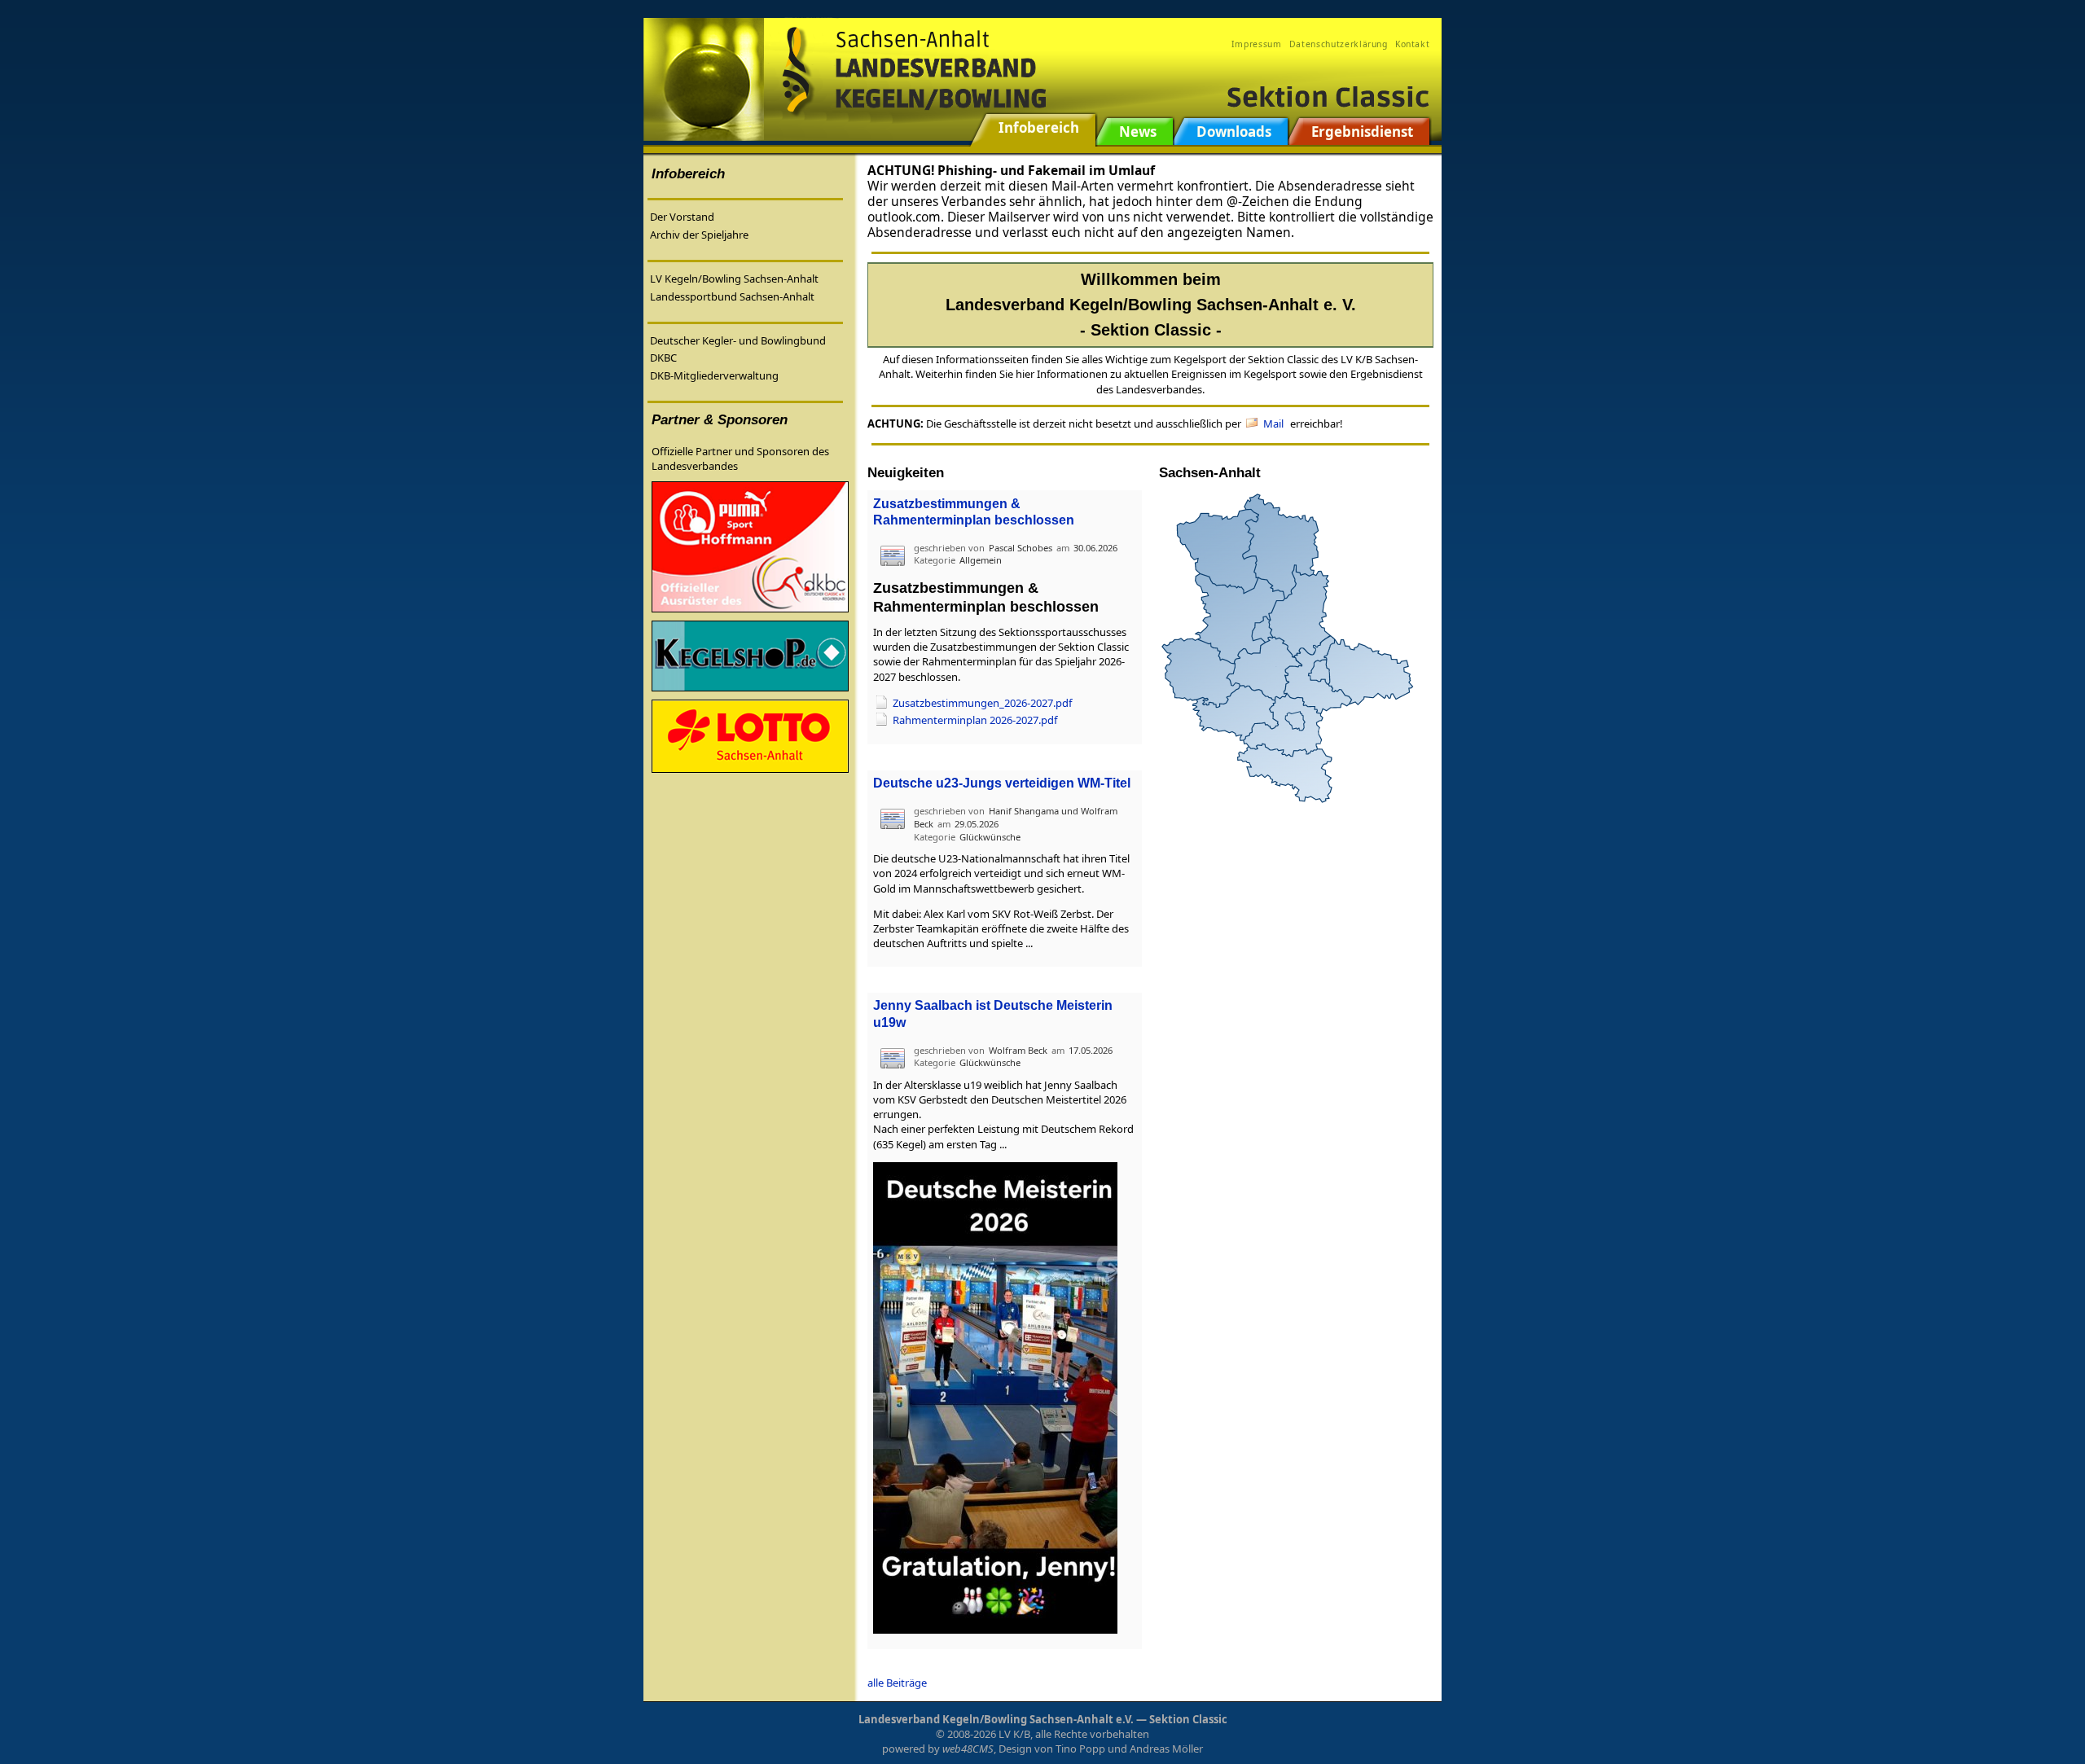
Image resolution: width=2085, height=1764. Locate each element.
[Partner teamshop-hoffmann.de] (750, 546)
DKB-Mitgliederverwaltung (714, 375)
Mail (1273, 423)
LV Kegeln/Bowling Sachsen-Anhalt (734, 279)
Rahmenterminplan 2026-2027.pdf (975, 720)
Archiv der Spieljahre (699, 235)
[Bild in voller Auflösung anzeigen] (995, 1397)
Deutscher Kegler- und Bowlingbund (738, 340)
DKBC (663, 358)
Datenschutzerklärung (1339, 44)
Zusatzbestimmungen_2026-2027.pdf (982, 703)
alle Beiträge (897, 1683)
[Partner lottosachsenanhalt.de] (750, 735)
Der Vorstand (682, 217)
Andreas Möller (1166, 1749)
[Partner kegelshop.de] (750, 655)
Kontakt (1413, 44)
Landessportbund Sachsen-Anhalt (732, 296)
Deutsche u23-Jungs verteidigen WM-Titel (1002, 783)
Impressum (1257, 44)
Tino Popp (1080, 1749)
